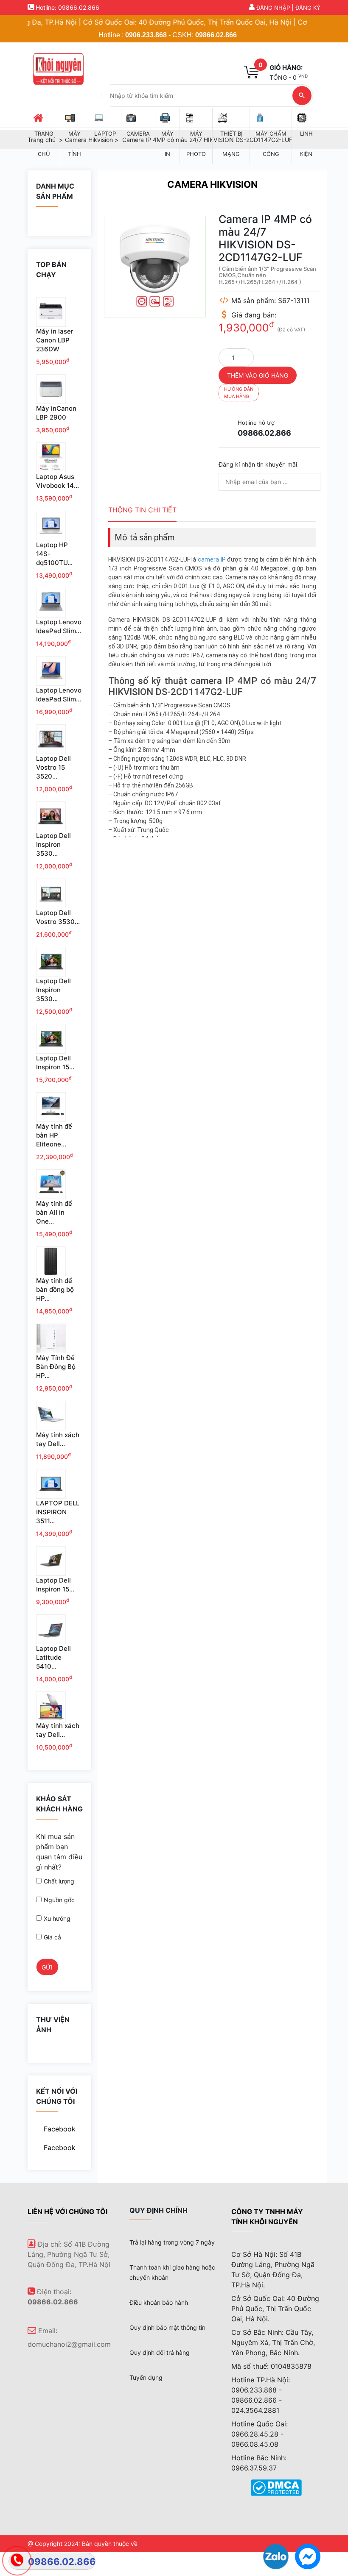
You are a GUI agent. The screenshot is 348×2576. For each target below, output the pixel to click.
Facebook (60, 2129)
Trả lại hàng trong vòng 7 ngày (172, 2242)
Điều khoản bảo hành (159, 2302)
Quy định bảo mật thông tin (167, 2327)
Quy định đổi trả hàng (160, 2352)
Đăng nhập (273, 8)
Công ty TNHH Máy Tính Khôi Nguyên (267, 2217)
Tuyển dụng (146, 2377)
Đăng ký (308, 8)
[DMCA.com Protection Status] (276, 2487)
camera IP (212, 559)
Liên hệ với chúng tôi (67, 2212)
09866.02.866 (216, 35)
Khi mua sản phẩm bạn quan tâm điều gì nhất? (59, 1852)
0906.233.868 (146, 35)
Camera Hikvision (212, 184)
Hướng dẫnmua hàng (239, 393)
